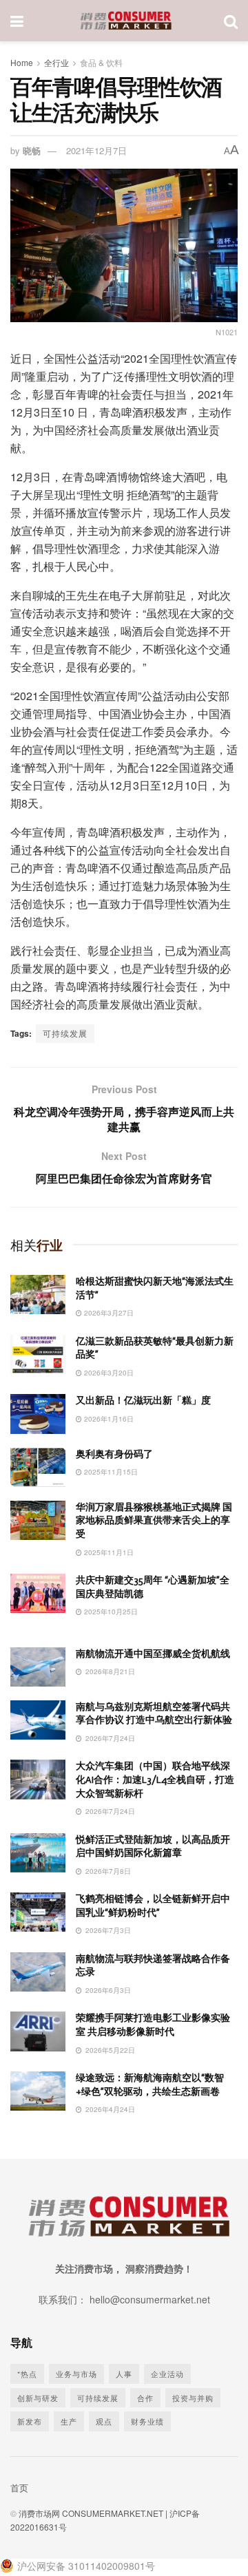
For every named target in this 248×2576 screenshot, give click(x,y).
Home (22, 62)
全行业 (56, 62)
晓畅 (32, 150)
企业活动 (167, 2374)
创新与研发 (38, 2398)
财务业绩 (147, 2421)
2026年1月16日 (108, 1419)
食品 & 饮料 (101, 62)
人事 (124, 2374)
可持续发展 (65, 1033)
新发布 (30, 2421)
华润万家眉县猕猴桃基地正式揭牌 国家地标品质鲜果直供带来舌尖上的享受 (154, 1521)
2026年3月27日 (108, 1313)
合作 (145, 2398)
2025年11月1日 (108, 1552)
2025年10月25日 (110, 1612)
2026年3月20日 (108, 1373)
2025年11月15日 (110, 1472)
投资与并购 (193, 2398)
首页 (19, 2488)
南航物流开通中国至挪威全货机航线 (153, 1654)
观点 (104, 2421)
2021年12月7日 (96, 150)
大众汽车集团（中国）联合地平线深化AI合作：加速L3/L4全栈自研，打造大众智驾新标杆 (155, 1780)
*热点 (27, 2374)
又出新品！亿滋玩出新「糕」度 (143, 1401)
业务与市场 (76, 2374)
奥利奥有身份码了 (114, 1454)
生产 (69, 2421)
